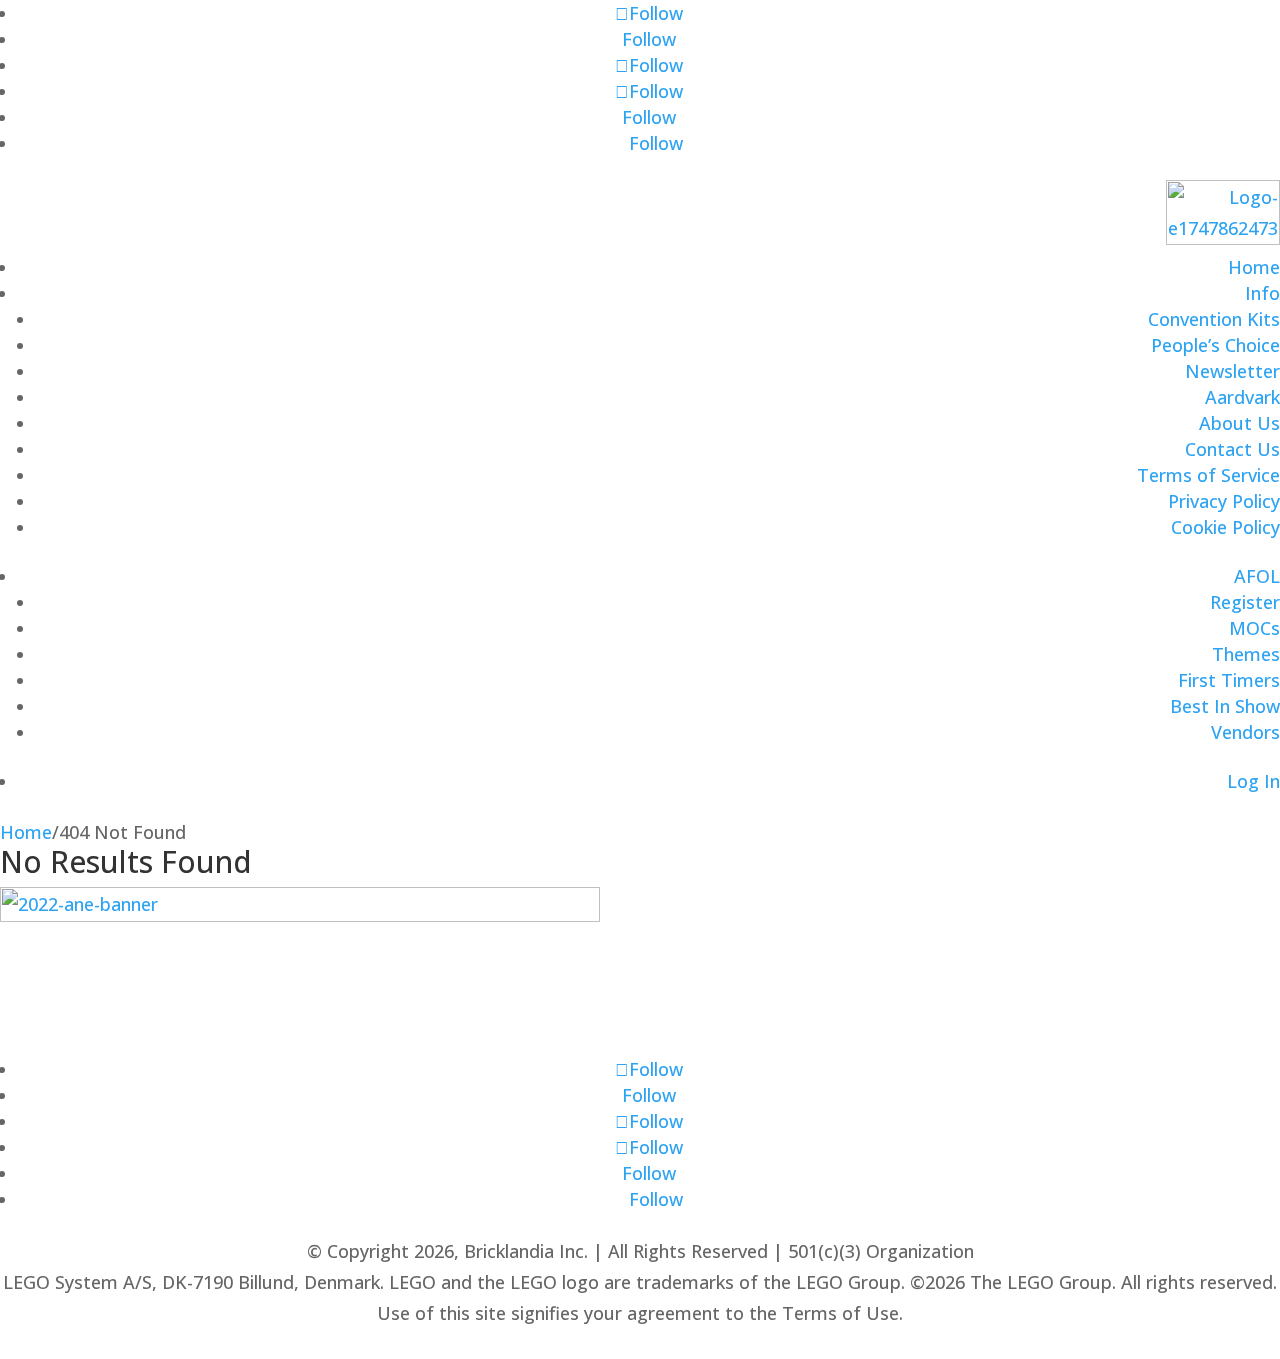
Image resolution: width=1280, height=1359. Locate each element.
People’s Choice (1215, 345)
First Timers (1229, 680)
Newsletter (1232, 371)
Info (1262, 293)
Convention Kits (1214, 319)
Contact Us (1232, 449)
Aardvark (1242, 397)
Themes (1246, 654)
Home (1254, 267)
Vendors (1245, 732)
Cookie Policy (1225, 527)
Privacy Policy (1224, 501)
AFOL (1257, 576)
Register (1245, 602)
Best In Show (1225, 706)
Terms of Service (1208, 475)
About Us (1239, 423)
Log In (1253, 781)
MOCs (1254, 628)
